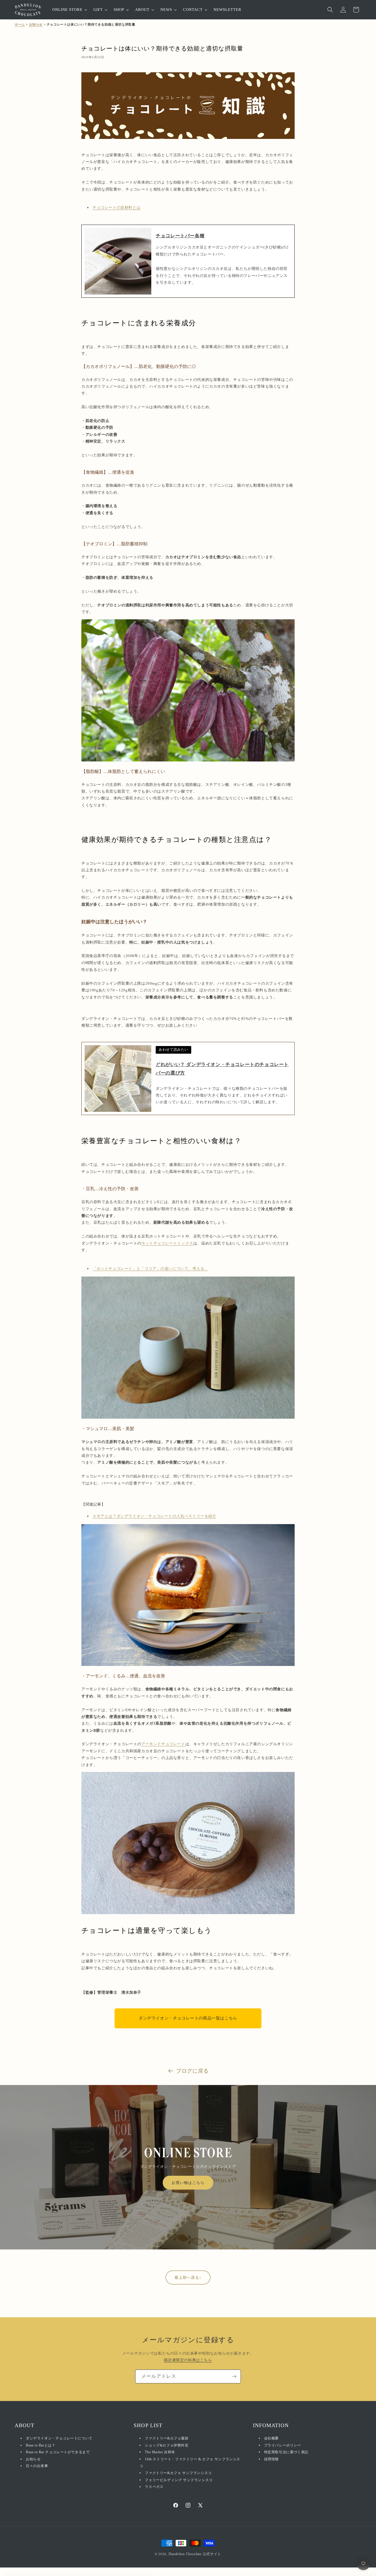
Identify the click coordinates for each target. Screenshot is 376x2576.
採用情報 (271, 2459)
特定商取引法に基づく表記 (286, 2452)
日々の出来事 (37, 2466)
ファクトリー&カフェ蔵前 (167, 2438)
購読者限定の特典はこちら (188, 2360)
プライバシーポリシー (283, 2445)
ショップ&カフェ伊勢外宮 (167, 2445)
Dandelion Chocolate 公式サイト (195, 2554)
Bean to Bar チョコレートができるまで (58, 2452)
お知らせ (36, 24)
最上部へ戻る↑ (188, 2277)
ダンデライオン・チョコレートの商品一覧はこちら (188, 2018)
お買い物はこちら (188, 2183)
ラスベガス (154, 2487)
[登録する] (234, 2376)
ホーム (20, 24)
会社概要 (271, 2438)
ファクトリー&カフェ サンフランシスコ (178, 2473)
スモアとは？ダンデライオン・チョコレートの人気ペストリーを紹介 (155, 1516)
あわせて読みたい (173, 1050)
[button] (330, 10)
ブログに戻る (192, 2071)
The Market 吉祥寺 (160, 2452)
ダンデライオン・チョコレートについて (59, 2438)
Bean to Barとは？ (41, 2445)
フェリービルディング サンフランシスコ (179, 2480)
